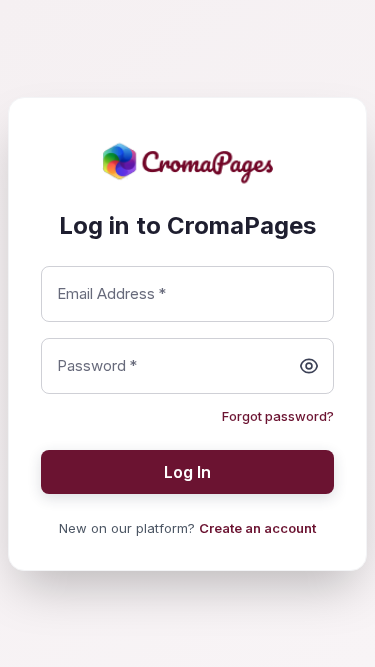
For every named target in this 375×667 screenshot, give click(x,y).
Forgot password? (278, 416)
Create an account (257, 528)
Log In (187, 472)
